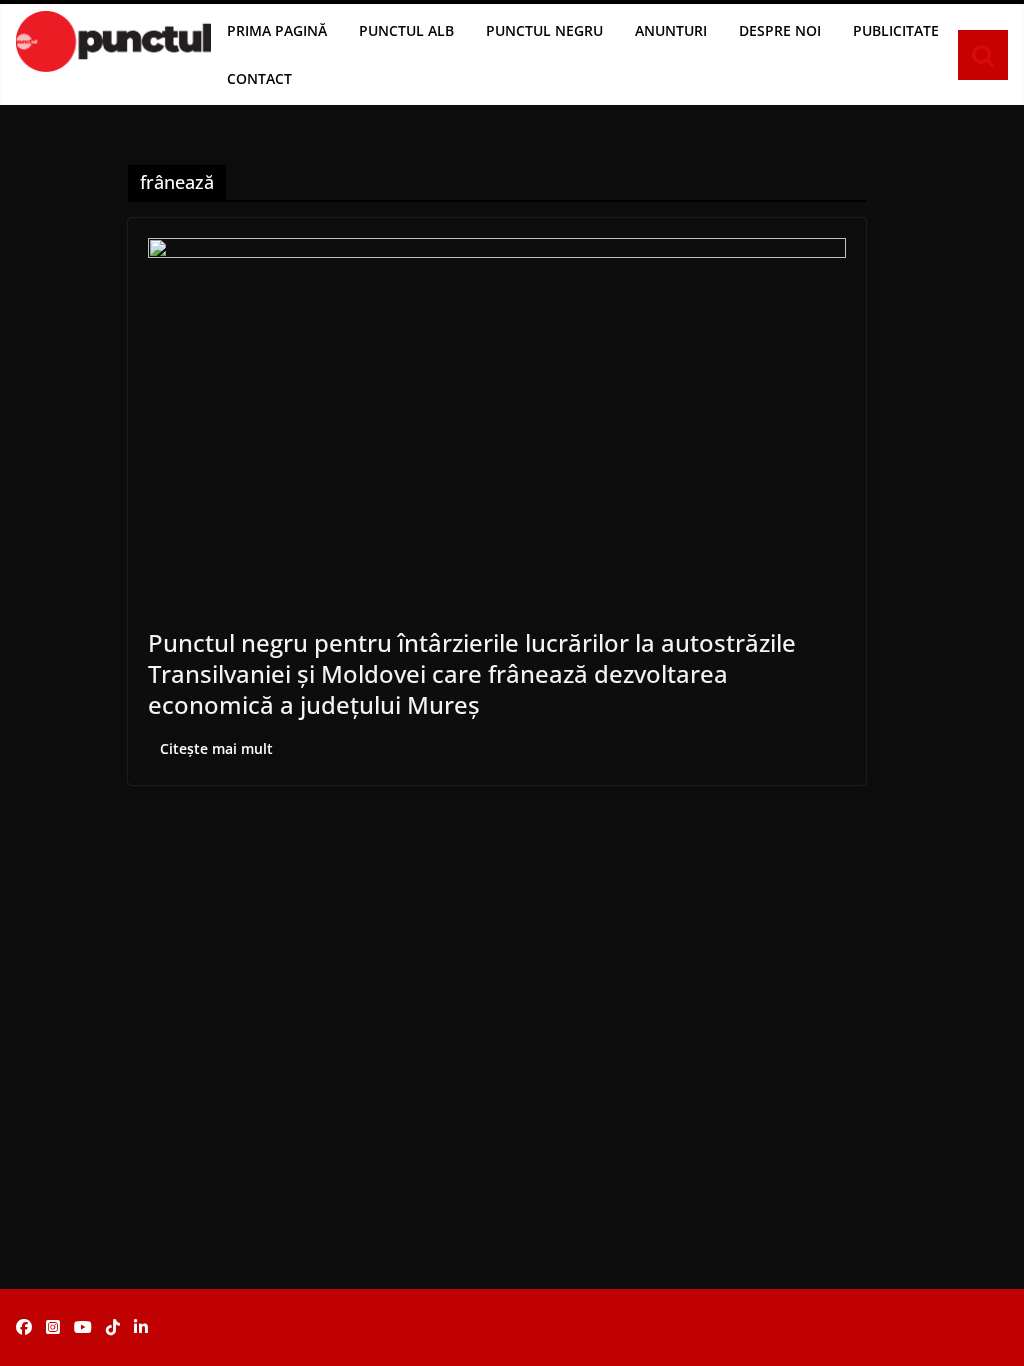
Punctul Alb (406, 30)
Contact (259, 78)
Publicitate (896, 30)
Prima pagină (277, 30)
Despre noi (780, 30)
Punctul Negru (544, 30)
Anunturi (671, 30)
